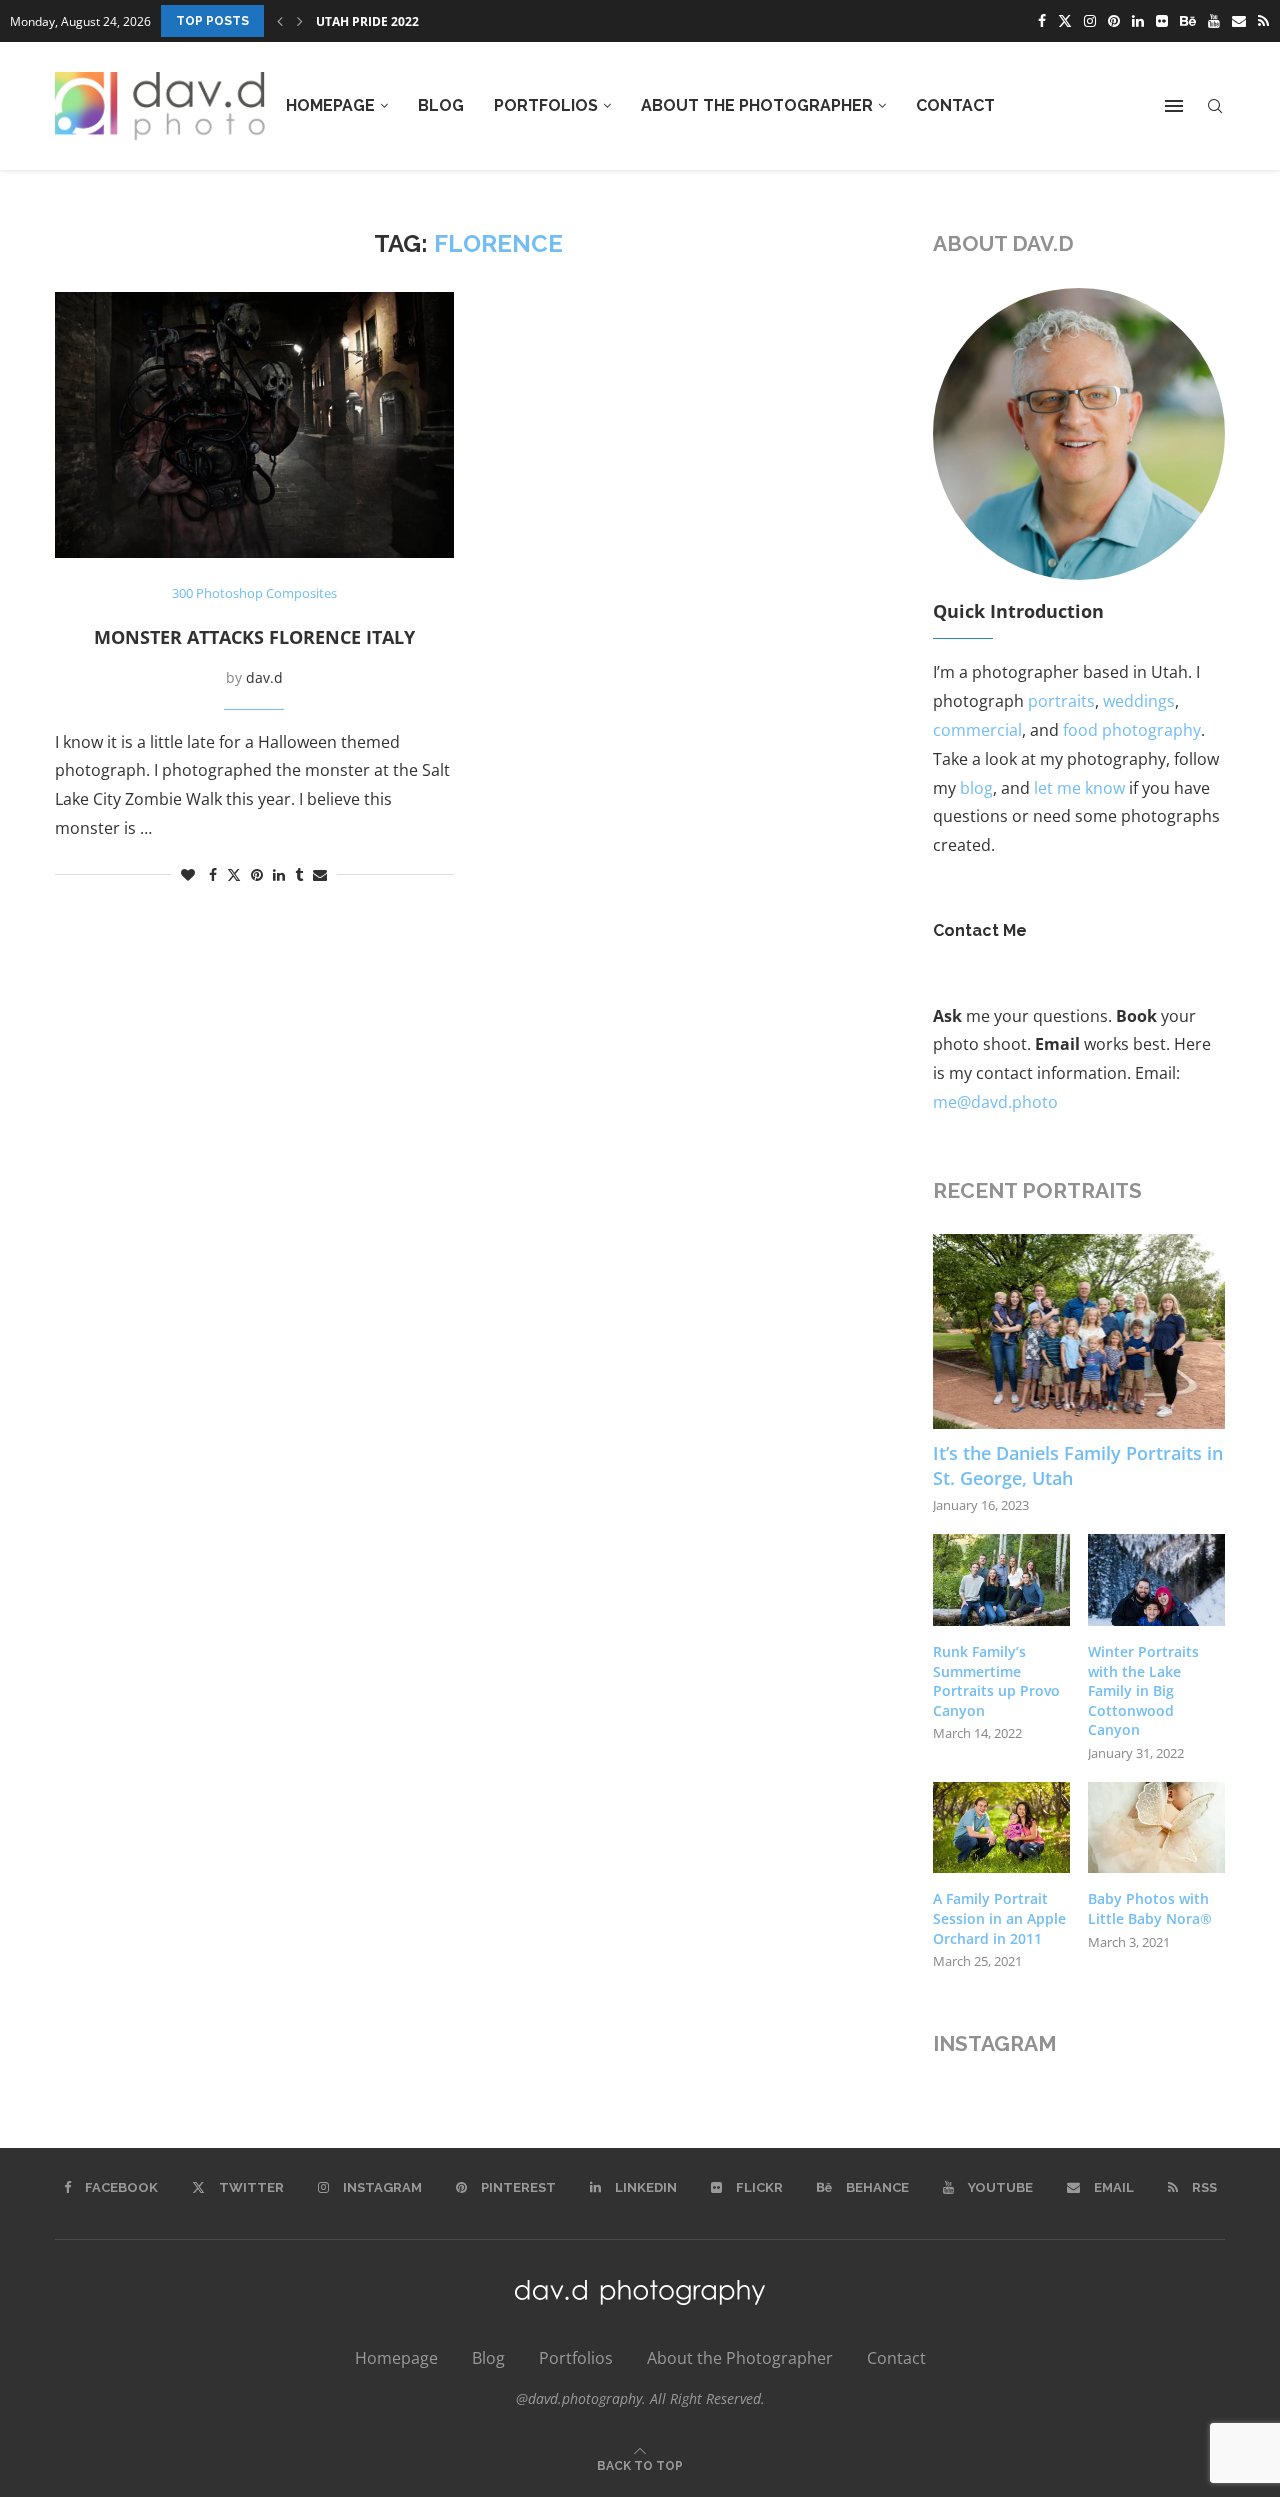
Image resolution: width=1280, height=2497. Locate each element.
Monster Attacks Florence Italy (254, 637)
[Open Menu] (1174, 106)
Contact (955, 105)
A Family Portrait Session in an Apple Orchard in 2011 (999, 1918)
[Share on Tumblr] (299, 874)
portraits (1061, 701)
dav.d (264, 677)
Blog (441, 105)
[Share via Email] (320, 874)
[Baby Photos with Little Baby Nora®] (1156, 1828)
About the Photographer (757, 105)
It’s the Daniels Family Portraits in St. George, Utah (1078, 1465)
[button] (280, 21)
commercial (977, 730)
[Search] (1215, 106)
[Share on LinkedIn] (279, 874)
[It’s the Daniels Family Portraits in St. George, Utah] (1079, 1331)
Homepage (330, 105)
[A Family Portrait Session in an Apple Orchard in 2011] (1001, 1828)
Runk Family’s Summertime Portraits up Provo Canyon (996, 1681)
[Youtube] (1214, 21)
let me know (1079, 788)
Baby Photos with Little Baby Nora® (1150, 1908)
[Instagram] (1090, 21)
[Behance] (1188, 21)
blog (976, 788)
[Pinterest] (1114, 21)
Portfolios (546, 105)
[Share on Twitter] (234, 874)
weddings (1139, 701)
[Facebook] (1042, 21)
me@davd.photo (995, 1102)
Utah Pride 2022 (367, 21)
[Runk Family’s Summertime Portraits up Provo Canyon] (1001, 1580)
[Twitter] (1065, 21)
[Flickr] (1162, 21)
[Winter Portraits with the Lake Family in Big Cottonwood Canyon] (1156, 1580)
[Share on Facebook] (213, 874)
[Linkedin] (1138, 21)
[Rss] (1263, 21)
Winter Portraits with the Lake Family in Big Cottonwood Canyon (1143, 1690)
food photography (1132, 730)
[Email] (1239, 21)
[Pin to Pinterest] (257, 874)
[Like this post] (188, 874)
